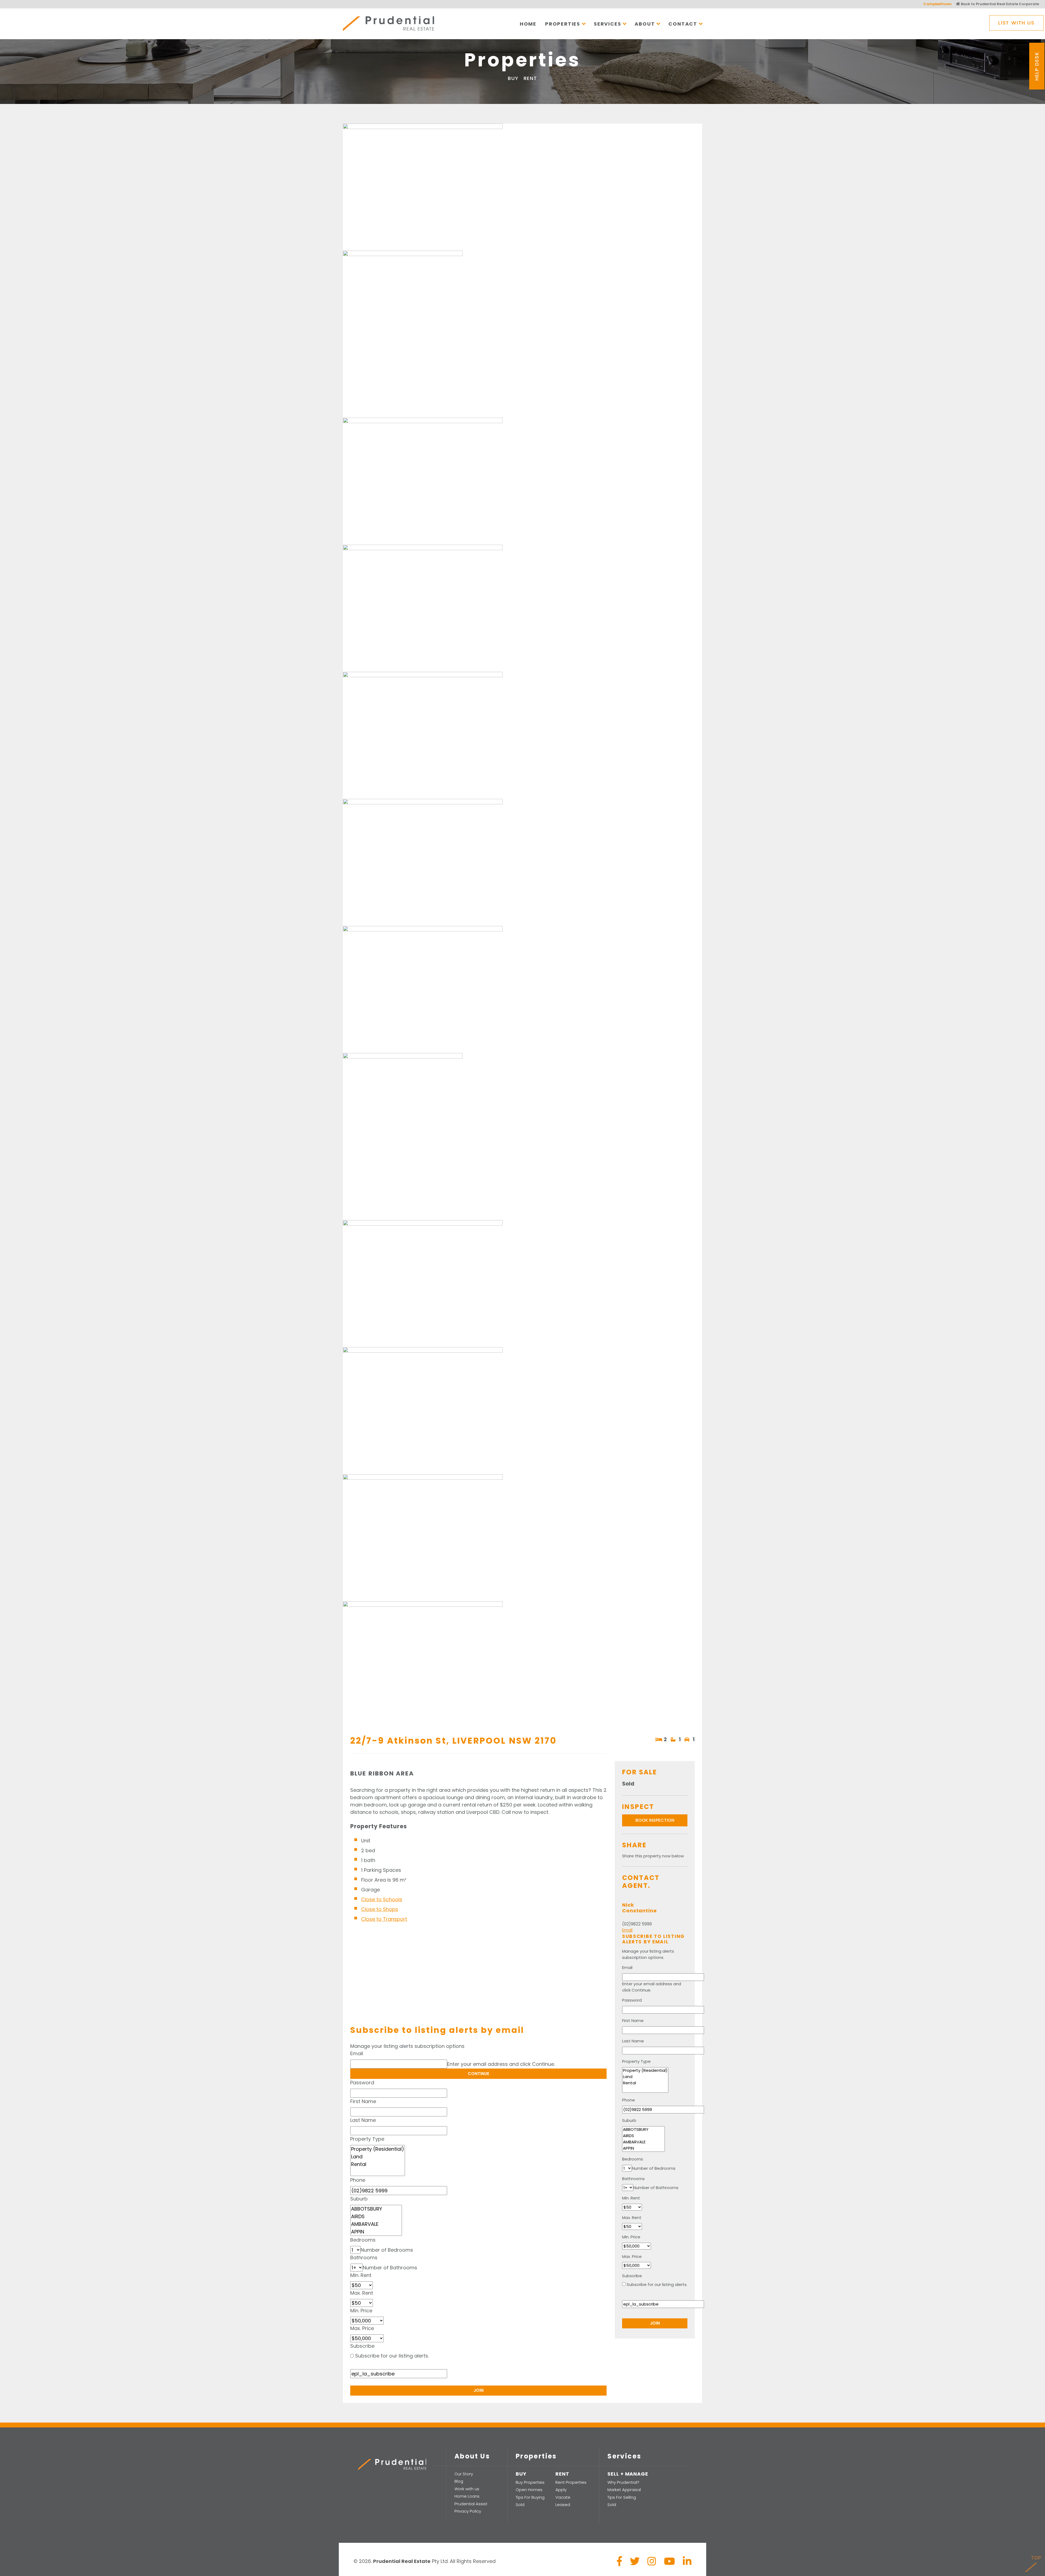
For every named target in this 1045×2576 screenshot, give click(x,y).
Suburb (359, 2199)
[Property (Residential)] (378, 2149)
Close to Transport (384, 1919)
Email (357, 2053)
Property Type (367, 2139)
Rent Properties (571, 2482)
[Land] (378, 2157)
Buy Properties (530, 2482)
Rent (530, 78)
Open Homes (529, 2490)
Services (607, 24)
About (645, 24)
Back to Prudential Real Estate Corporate (1000, 4)
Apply (561, 2490)
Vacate (563, 2497)
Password (362, 2083)
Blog (459, 2481)
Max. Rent (362, 2293)
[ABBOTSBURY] (376, 2209)
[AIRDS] (376, 2217)
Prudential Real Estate (388, 24)
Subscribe (362, 2346)
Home (528, 24)
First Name (363, 2101)
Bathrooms (364, 2258)
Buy (513, 78)
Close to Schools (382, 1899)
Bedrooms (363, 2240)
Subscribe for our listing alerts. (392, 2356)
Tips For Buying (530, 2497)
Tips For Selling (622, 2497)
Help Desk (1037, 66)
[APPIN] (376, 2232)
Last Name (363, 2120)
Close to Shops (380, 1909)
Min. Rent (361, 2275)
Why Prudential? (623, 2482)
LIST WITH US (1016, 23)
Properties (563, 24)
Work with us (467, 2489)
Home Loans (467, 2496)
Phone (358, 2180)
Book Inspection (655, 1820)
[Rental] (378, 2164)
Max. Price (362, 2328)
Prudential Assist (471, 2504)
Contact (683, 24)
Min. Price (361, 2311)
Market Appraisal (624, 2490)
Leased (563, 2505)
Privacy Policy (468, 2511)
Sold (520, 2505)
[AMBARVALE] (376, 2224)
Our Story (464, 2474)
